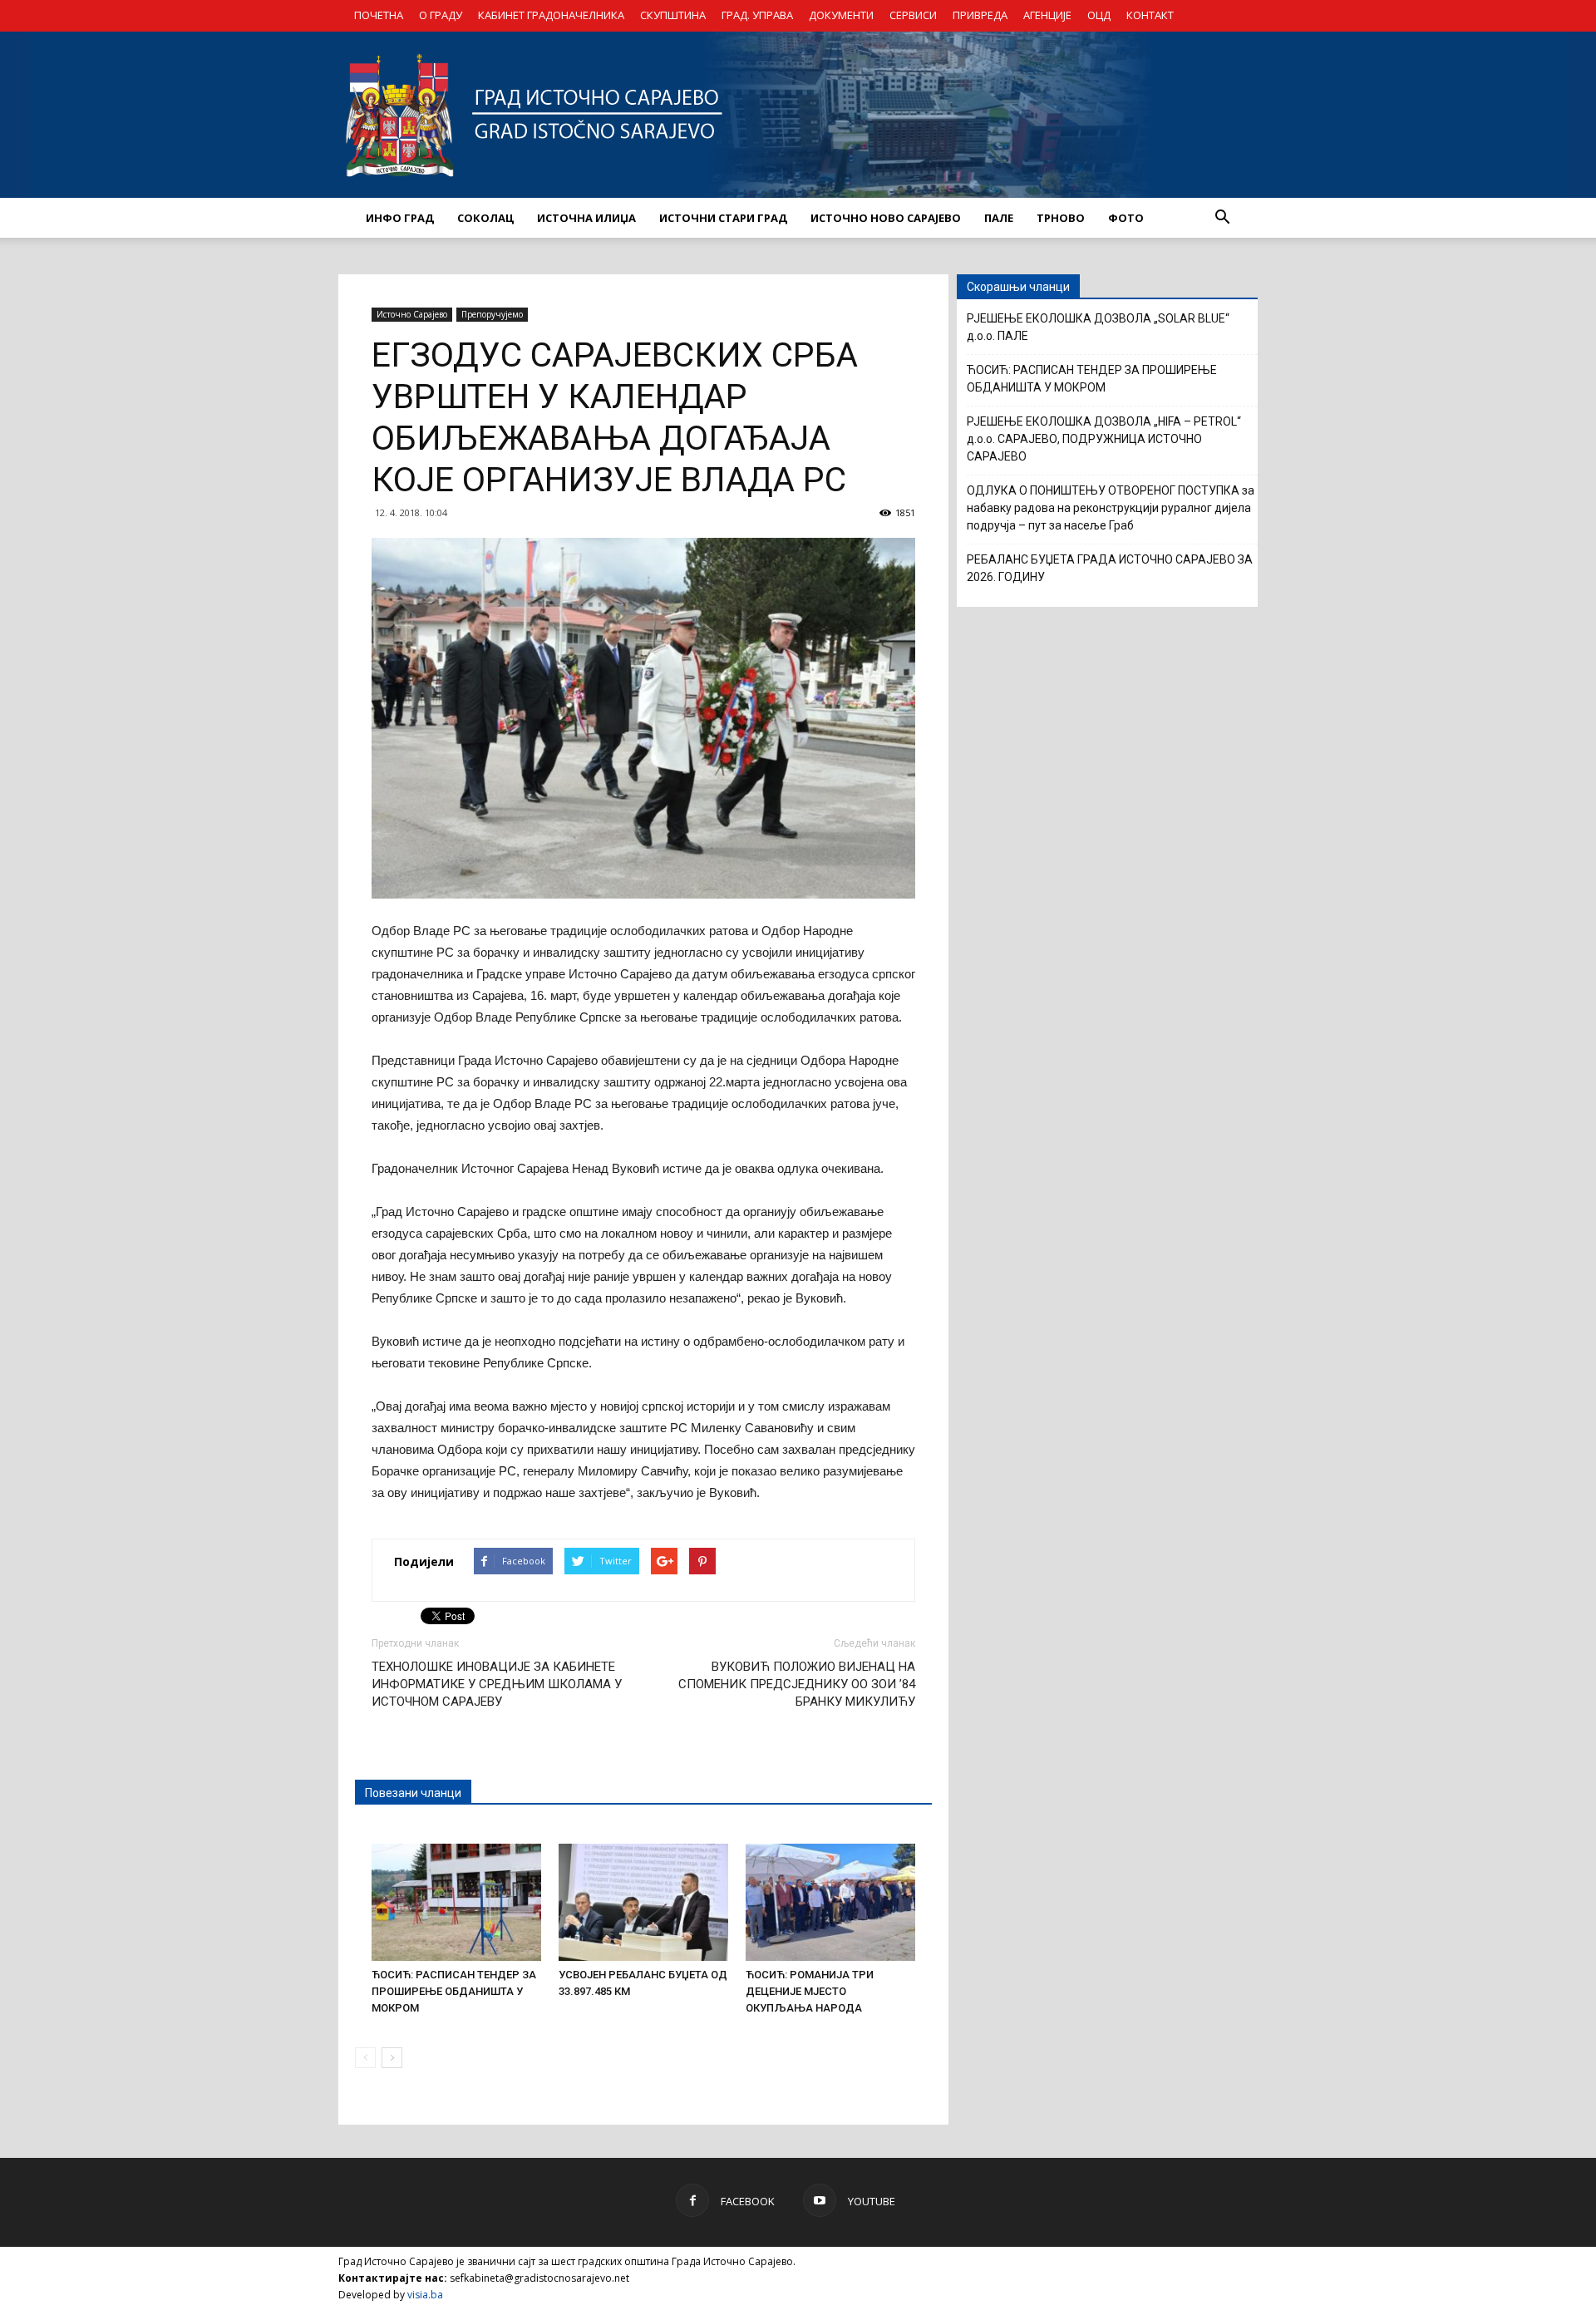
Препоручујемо (492, 314)
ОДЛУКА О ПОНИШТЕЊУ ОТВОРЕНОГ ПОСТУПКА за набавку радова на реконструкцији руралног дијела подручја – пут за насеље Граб (1111, 508)
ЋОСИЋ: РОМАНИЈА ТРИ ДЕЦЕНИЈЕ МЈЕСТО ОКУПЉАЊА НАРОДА (810, 1991)
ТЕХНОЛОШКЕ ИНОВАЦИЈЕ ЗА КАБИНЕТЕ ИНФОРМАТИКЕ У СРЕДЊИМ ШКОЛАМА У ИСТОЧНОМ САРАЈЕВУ (497, 1684)
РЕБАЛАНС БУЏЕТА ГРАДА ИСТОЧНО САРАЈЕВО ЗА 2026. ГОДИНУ (1110, 568)
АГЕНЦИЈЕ (1047, 15)
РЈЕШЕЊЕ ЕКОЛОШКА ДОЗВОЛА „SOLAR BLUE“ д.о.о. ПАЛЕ (1098, 327)
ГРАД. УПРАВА (757, 15)
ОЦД (1099, 15)
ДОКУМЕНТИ (841, 15)
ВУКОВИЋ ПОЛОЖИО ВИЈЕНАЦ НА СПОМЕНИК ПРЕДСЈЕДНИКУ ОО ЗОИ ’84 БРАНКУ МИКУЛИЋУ (797, 1684)
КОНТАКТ (1150, 15)
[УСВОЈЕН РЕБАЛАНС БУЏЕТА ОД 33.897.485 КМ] (643, 1902)
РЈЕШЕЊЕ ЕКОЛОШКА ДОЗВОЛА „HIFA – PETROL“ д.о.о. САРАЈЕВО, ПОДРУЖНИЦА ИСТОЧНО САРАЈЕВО (1104, 439)
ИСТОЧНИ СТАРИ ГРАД (723, 218)
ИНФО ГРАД (400, 218)
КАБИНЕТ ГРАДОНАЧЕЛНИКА (551, 15)
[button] (1222, 218)
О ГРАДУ (441, 15)
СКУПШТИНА (673, 15)
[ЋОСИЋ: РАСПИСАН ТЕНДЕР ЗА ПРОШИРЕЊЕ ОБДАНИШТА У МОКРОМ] (456, 1902)
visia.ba (425, 2295)
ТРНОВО (1061, 218)
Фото (1126, 218)
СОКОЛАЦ (485, 218)
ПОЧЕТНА (379, 15)
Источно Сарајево (412, 314)
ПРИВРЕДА (980, 15)
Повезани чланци (413, 1793)
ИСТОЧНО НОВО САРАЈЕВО (886, 218)
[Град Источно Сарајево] (798, 115)
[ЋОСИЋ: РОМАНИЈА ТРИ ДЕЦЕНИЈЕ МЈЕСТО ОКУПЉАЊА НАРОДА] (830, 1902)
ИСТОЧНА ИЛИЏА (586, 218)
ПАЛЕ (999, 218)
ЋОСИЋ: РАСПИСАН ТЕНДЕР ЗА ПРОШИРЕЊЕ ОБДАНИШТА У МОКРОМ (454, 1991)
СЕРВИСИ (913, 15)
